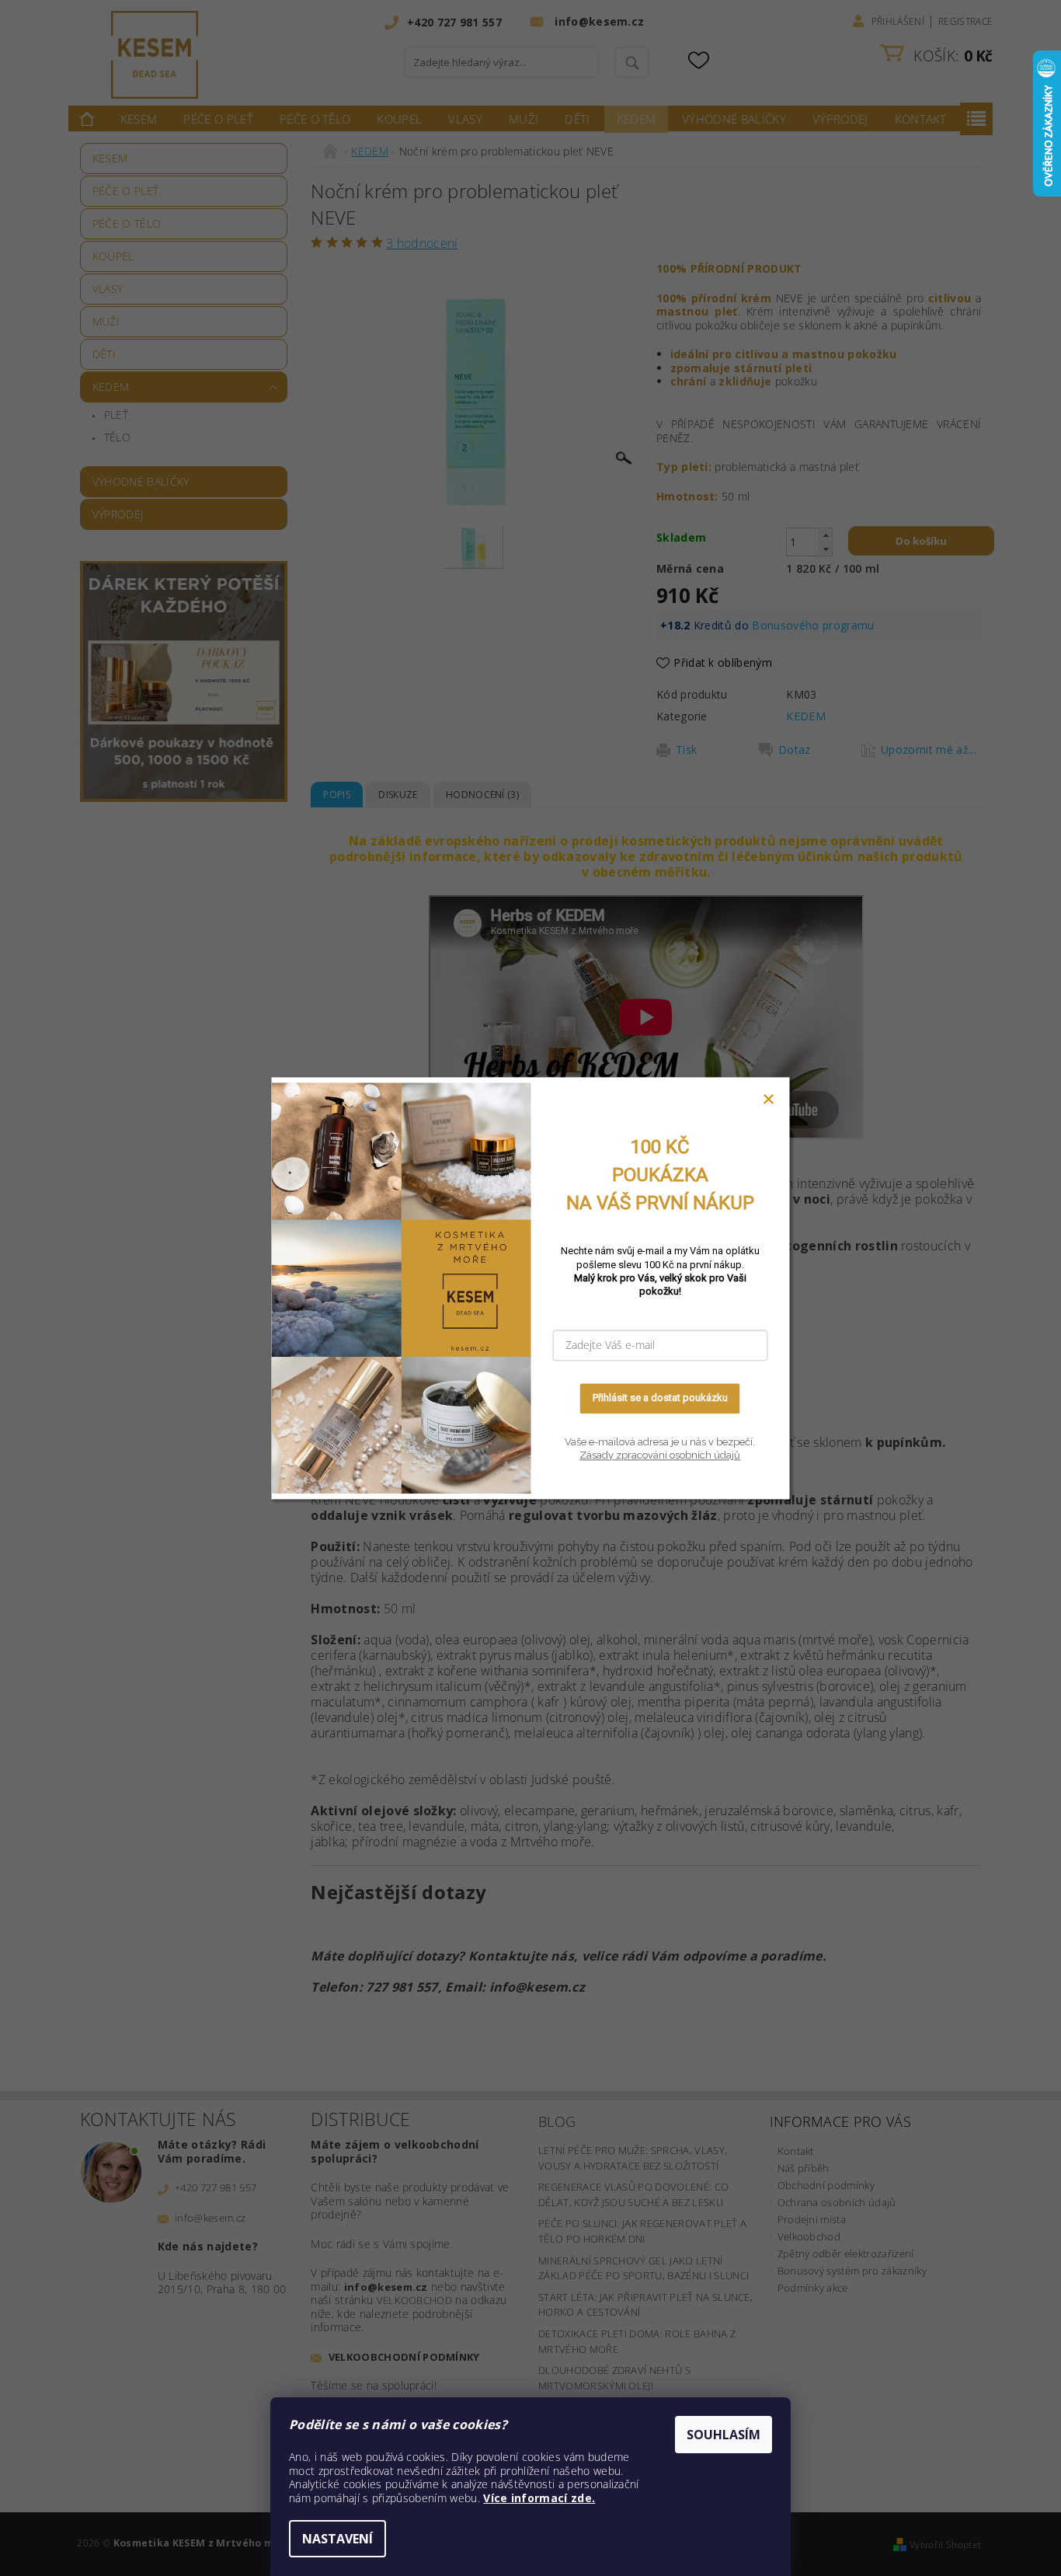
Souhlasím (724, 2435)
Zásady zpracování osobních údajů (660, 1456)
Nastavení (337, 2539)
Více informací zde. (539, 2498)
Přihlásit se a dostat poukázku (660, 1398)
